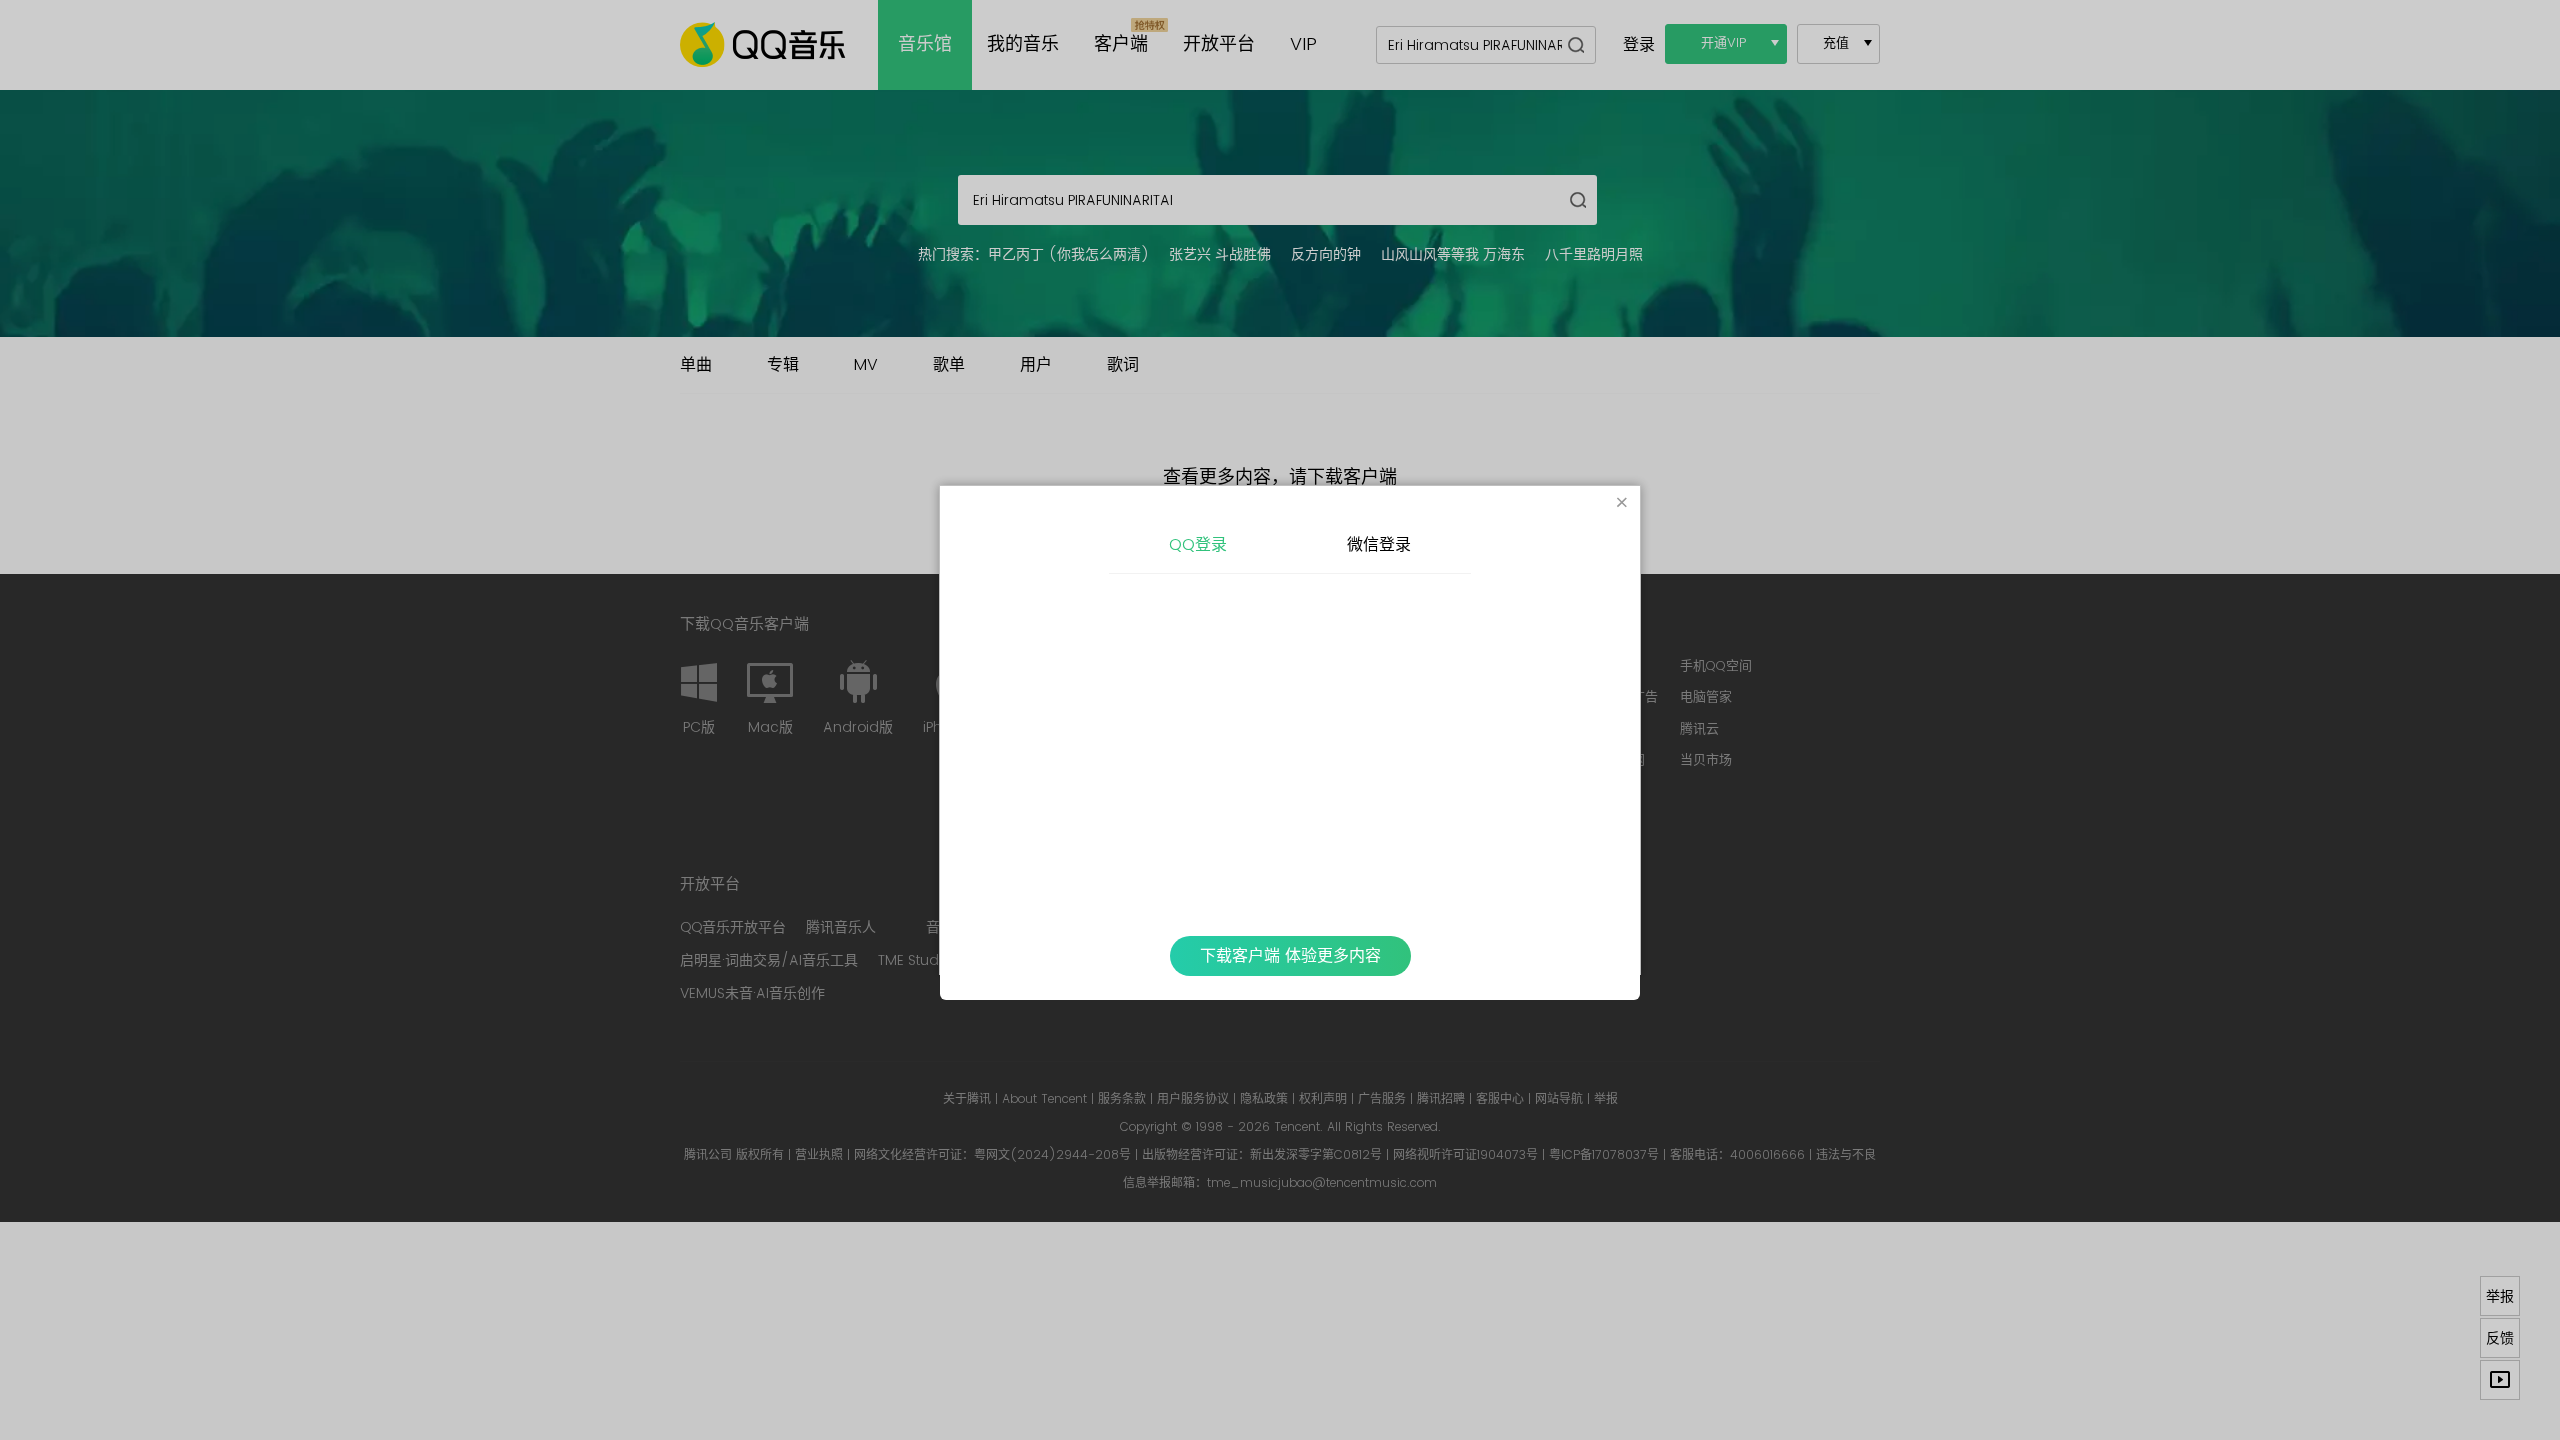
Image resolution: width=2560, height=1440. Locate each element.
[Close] (1622, 504)
